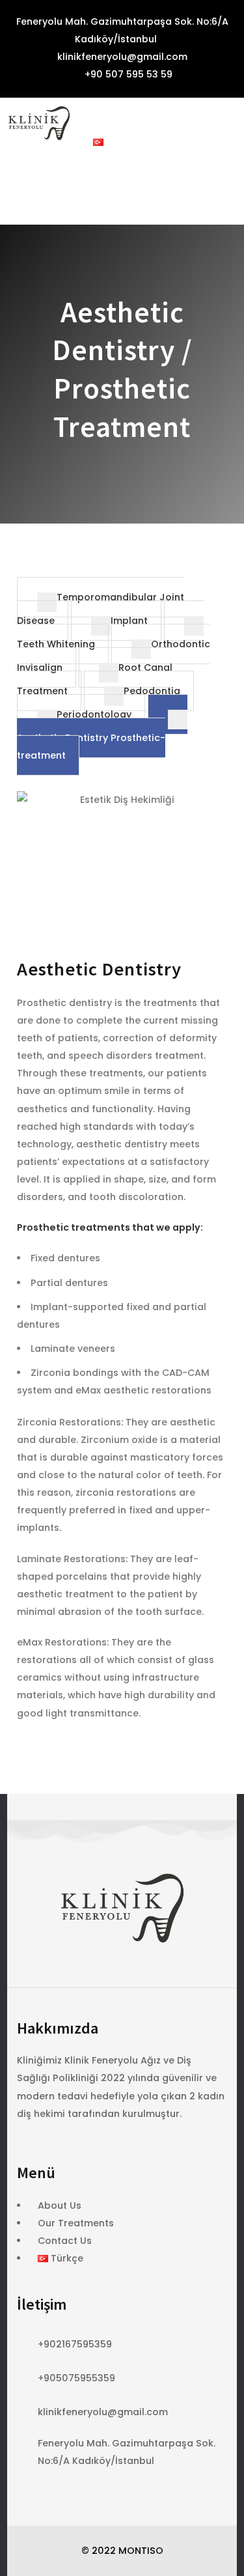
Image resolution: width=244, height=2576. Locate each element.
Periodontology (94, 714)
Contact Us (65, 2241)
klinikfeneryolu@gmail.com (122, 57)
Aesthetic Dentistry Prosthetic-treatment (91, 747)
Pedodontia (152, 691)
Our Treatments (76, 2223)
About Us (60, 2205)
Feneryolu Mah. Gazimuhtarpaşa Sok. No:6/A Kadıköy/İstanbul (121, 30)
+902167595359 (75, 2344)
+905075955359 (76, 2378)
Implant (129, 621)
